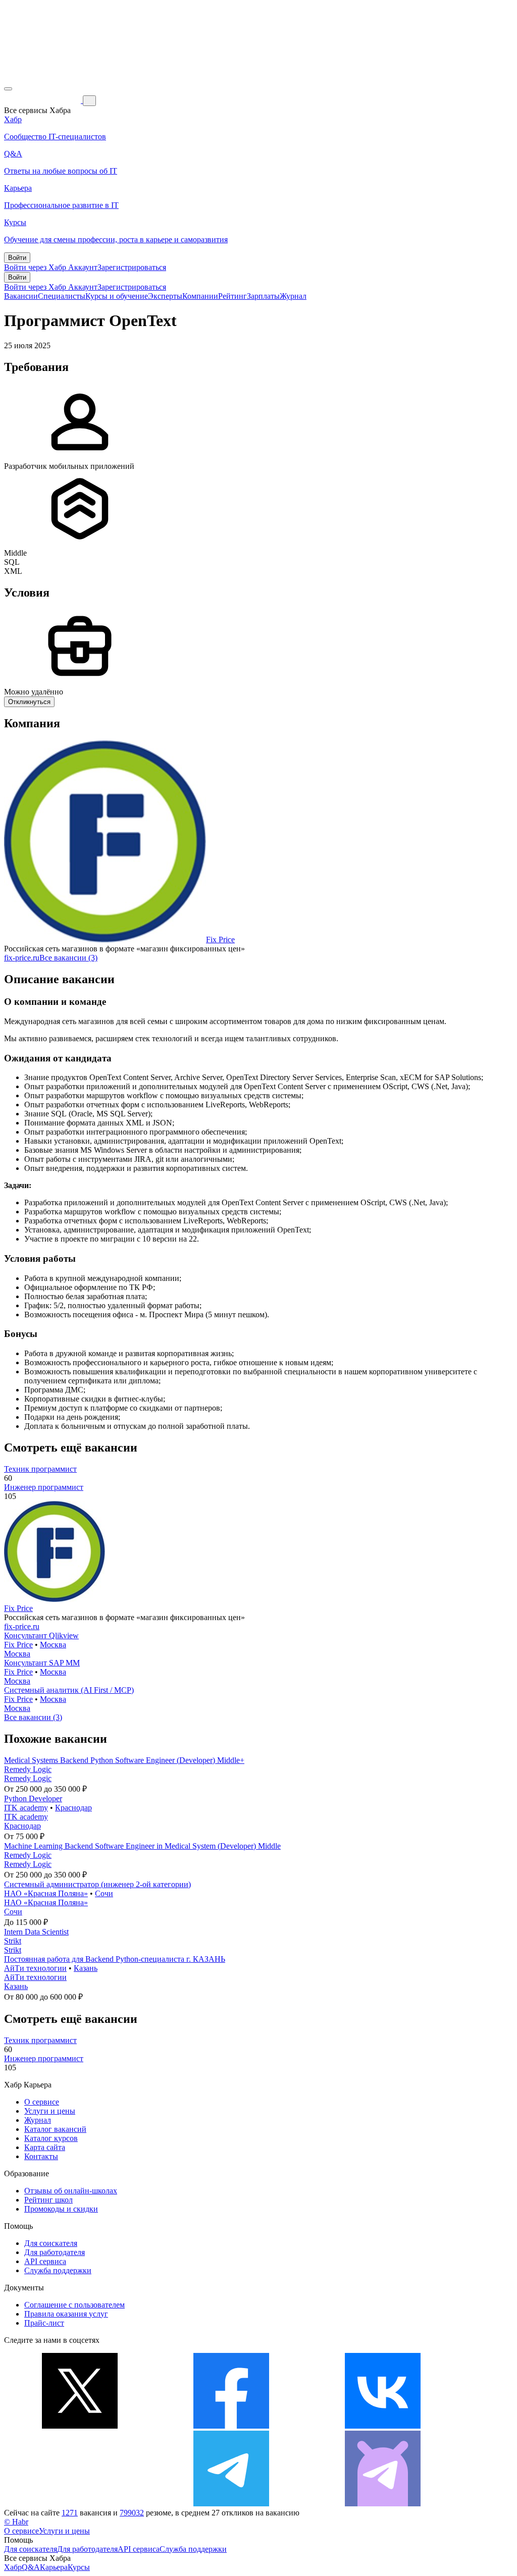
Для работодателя (55, 2252)
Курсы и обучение (117, 296)
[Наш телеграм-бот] (383, 2504)
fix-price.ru (22, 958)
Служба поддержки (58, 2270)
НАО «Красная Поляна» (46, 1893)
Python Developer (33, 1799)
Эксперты (165, 296)
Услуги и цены (50, 2111)
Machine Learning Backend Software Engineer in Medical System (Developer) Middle (142, 1846)
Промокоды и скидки (61, 2209)
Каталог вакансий (55, 2129)
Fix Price (220, 940)
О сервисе (42, 2102)
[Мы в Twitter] (80, 2426)
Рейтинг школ (48, 2200)
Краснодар (73, 1808)
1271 (70, 2513)
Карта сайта (45, 2147)
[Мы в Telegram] (231, 2504)
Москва (53, 1645)
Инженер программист (44, 1487)
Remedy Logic (28, 1769)
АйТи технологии (35, 1968)
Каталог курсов (51, 2138)
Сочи (104, 1893)
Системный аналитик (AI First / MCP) (69, 1690)
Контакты (41, 2156)
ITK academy (26, 1808)
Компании (200, 296)
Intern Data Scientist (36, 1932)
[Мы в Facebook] (231, 2426)
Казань (86, 1968)
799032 (132, 2513)
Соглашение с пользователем (74, 2305)
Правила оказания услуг (66, 2314)
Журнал (293, 296)
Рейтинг (232, 296)
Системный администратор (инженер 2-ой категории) (97, 1884)
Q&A (31, 2567)
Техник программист (40, 1469)
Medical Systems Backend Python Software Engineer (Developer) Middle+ (124, 1760)
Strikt (13, 1941)
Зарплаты (263, 296)
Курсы (79, 2567)
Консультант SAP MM (42, 1663)
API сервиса (45, 2261)
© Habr (16, 2522)
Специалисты (62, 296)
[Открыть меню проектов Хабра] (8, 89)
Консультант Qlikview (41, 1635)
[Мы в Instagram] (80, 2504)
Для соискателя (51, 2243)
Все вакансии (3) (68, 958)
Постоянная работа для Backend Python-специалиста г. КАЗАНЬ (115, 1959)
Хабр (13, 2567)
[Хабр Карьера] (43, 100)
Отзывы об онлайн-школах (71, 2191)
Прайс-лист (44, 2323)
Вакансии (21, 296)
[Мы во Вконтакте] (383, 2426)
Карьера (54, 2567)
